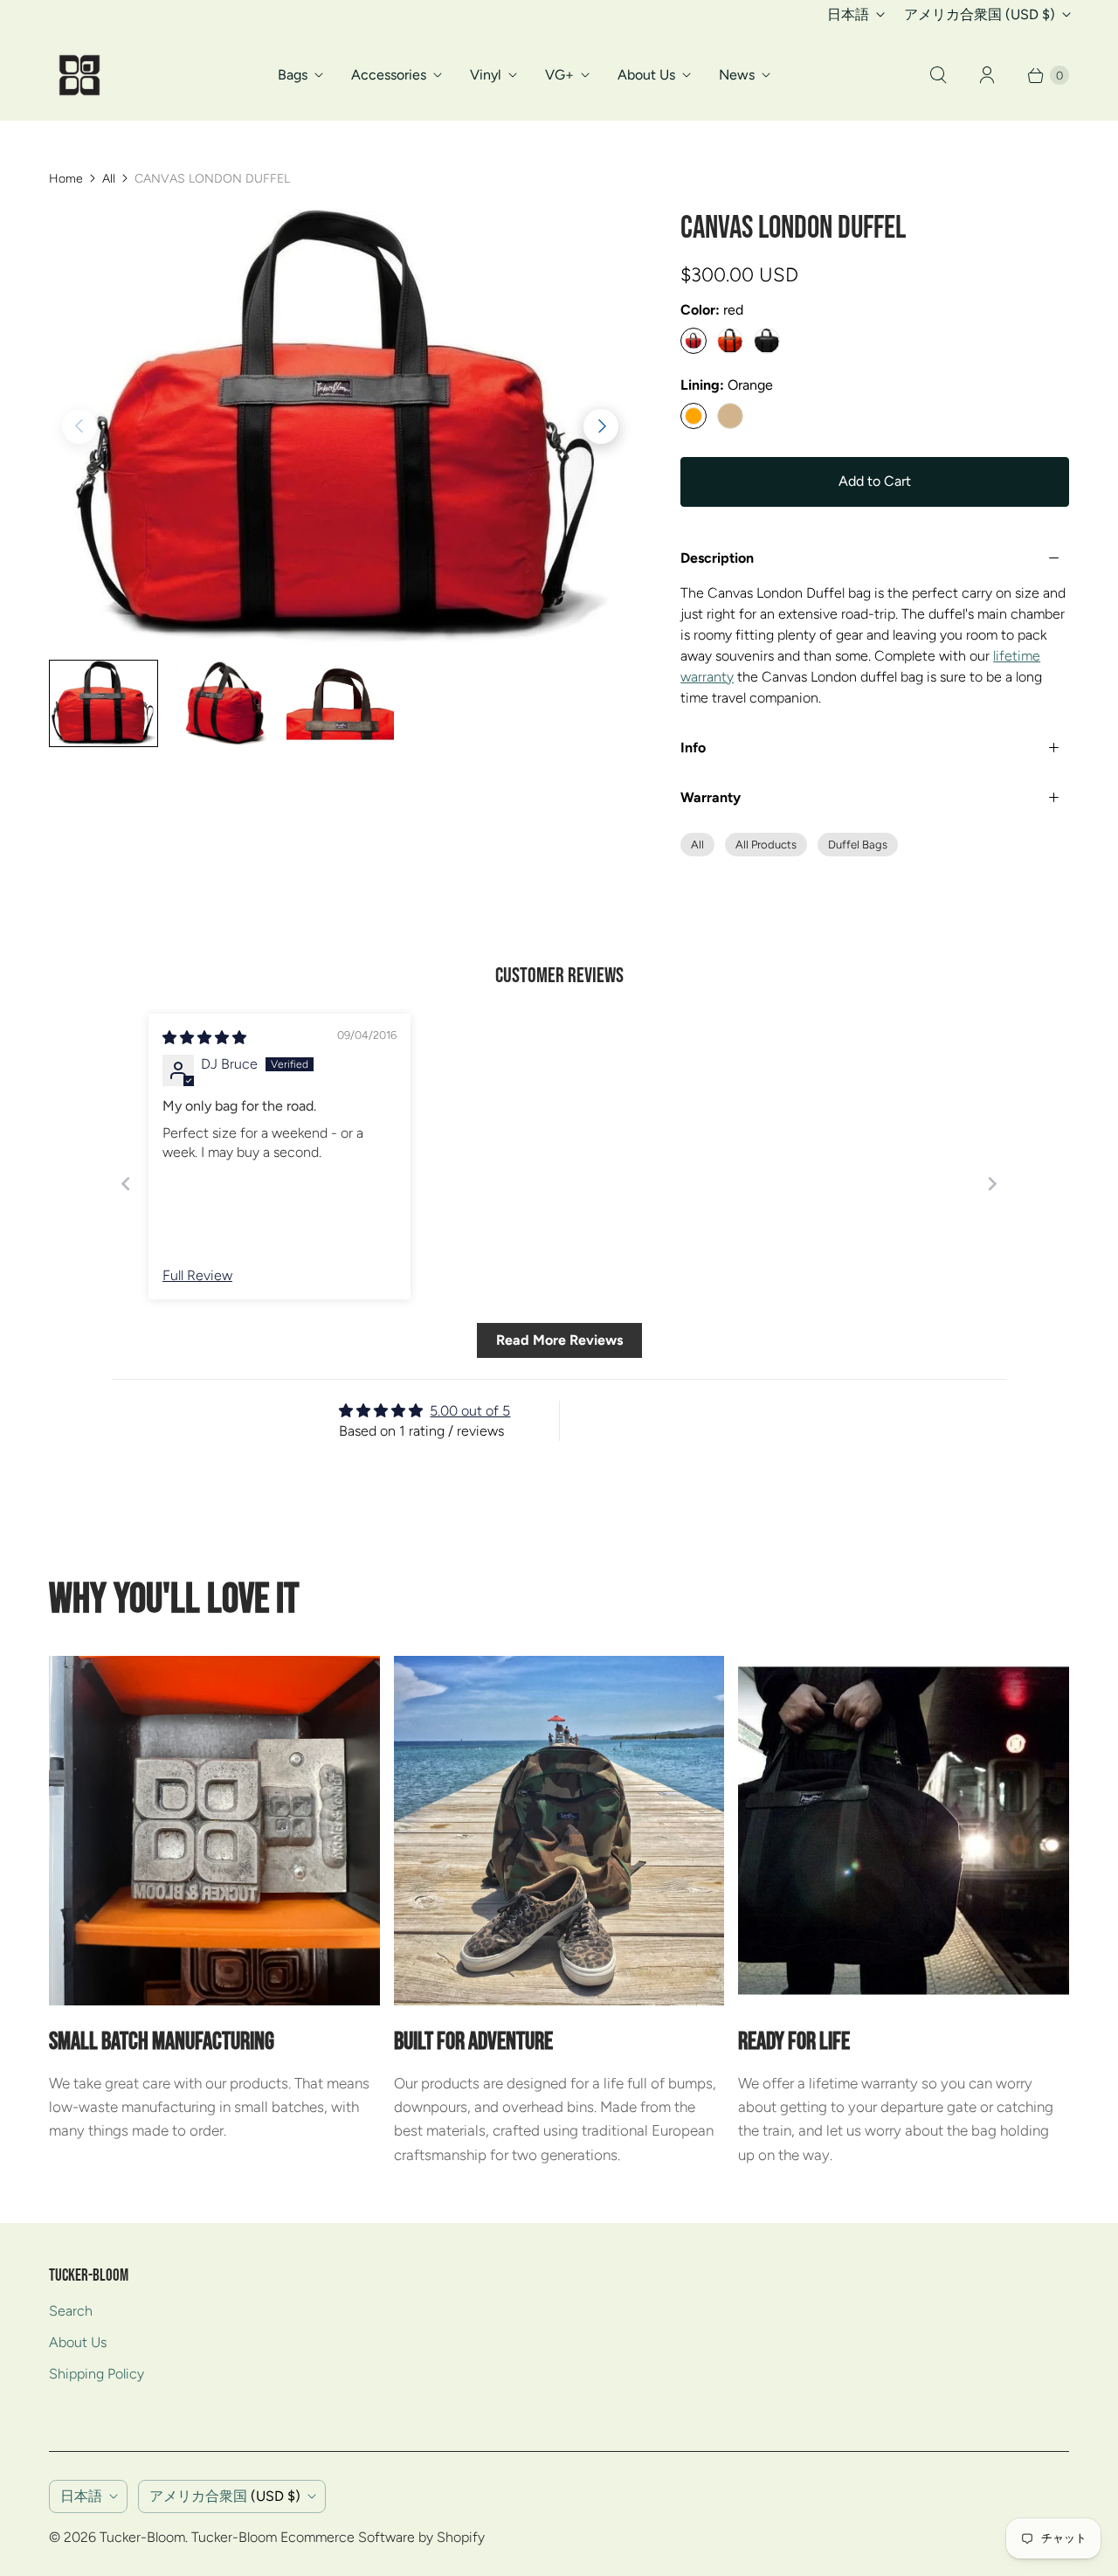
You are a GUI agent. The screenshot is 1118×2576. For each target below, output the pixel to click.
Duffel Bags (858, 845)
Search (71, 2311)
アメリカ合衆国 (980, 14)
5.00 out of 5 (470, 1411)
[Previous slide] (126, 1184)
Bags (293, 75)
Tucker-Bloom (142, 2537)
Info (693, 748)
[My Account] (987, 75)
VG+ (559, 75)
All (109, 179)
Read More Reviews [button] (559, 1340)
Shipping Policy (97, 2374)
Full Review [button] (197, 1275)
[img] (204, 1038)
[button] (601, 426)
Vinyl (486, 75)
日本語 (848, 14)
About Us (646, 75)
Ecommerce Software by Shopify (383, 2537)
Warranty (711, 797)
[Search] (938, 75)
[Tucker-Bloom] (79, 75)
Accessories (389, 75)
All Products (766, 845)
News (737, 75)
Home (66, 179)
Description (717, 558)
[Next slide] (992, 1184)
